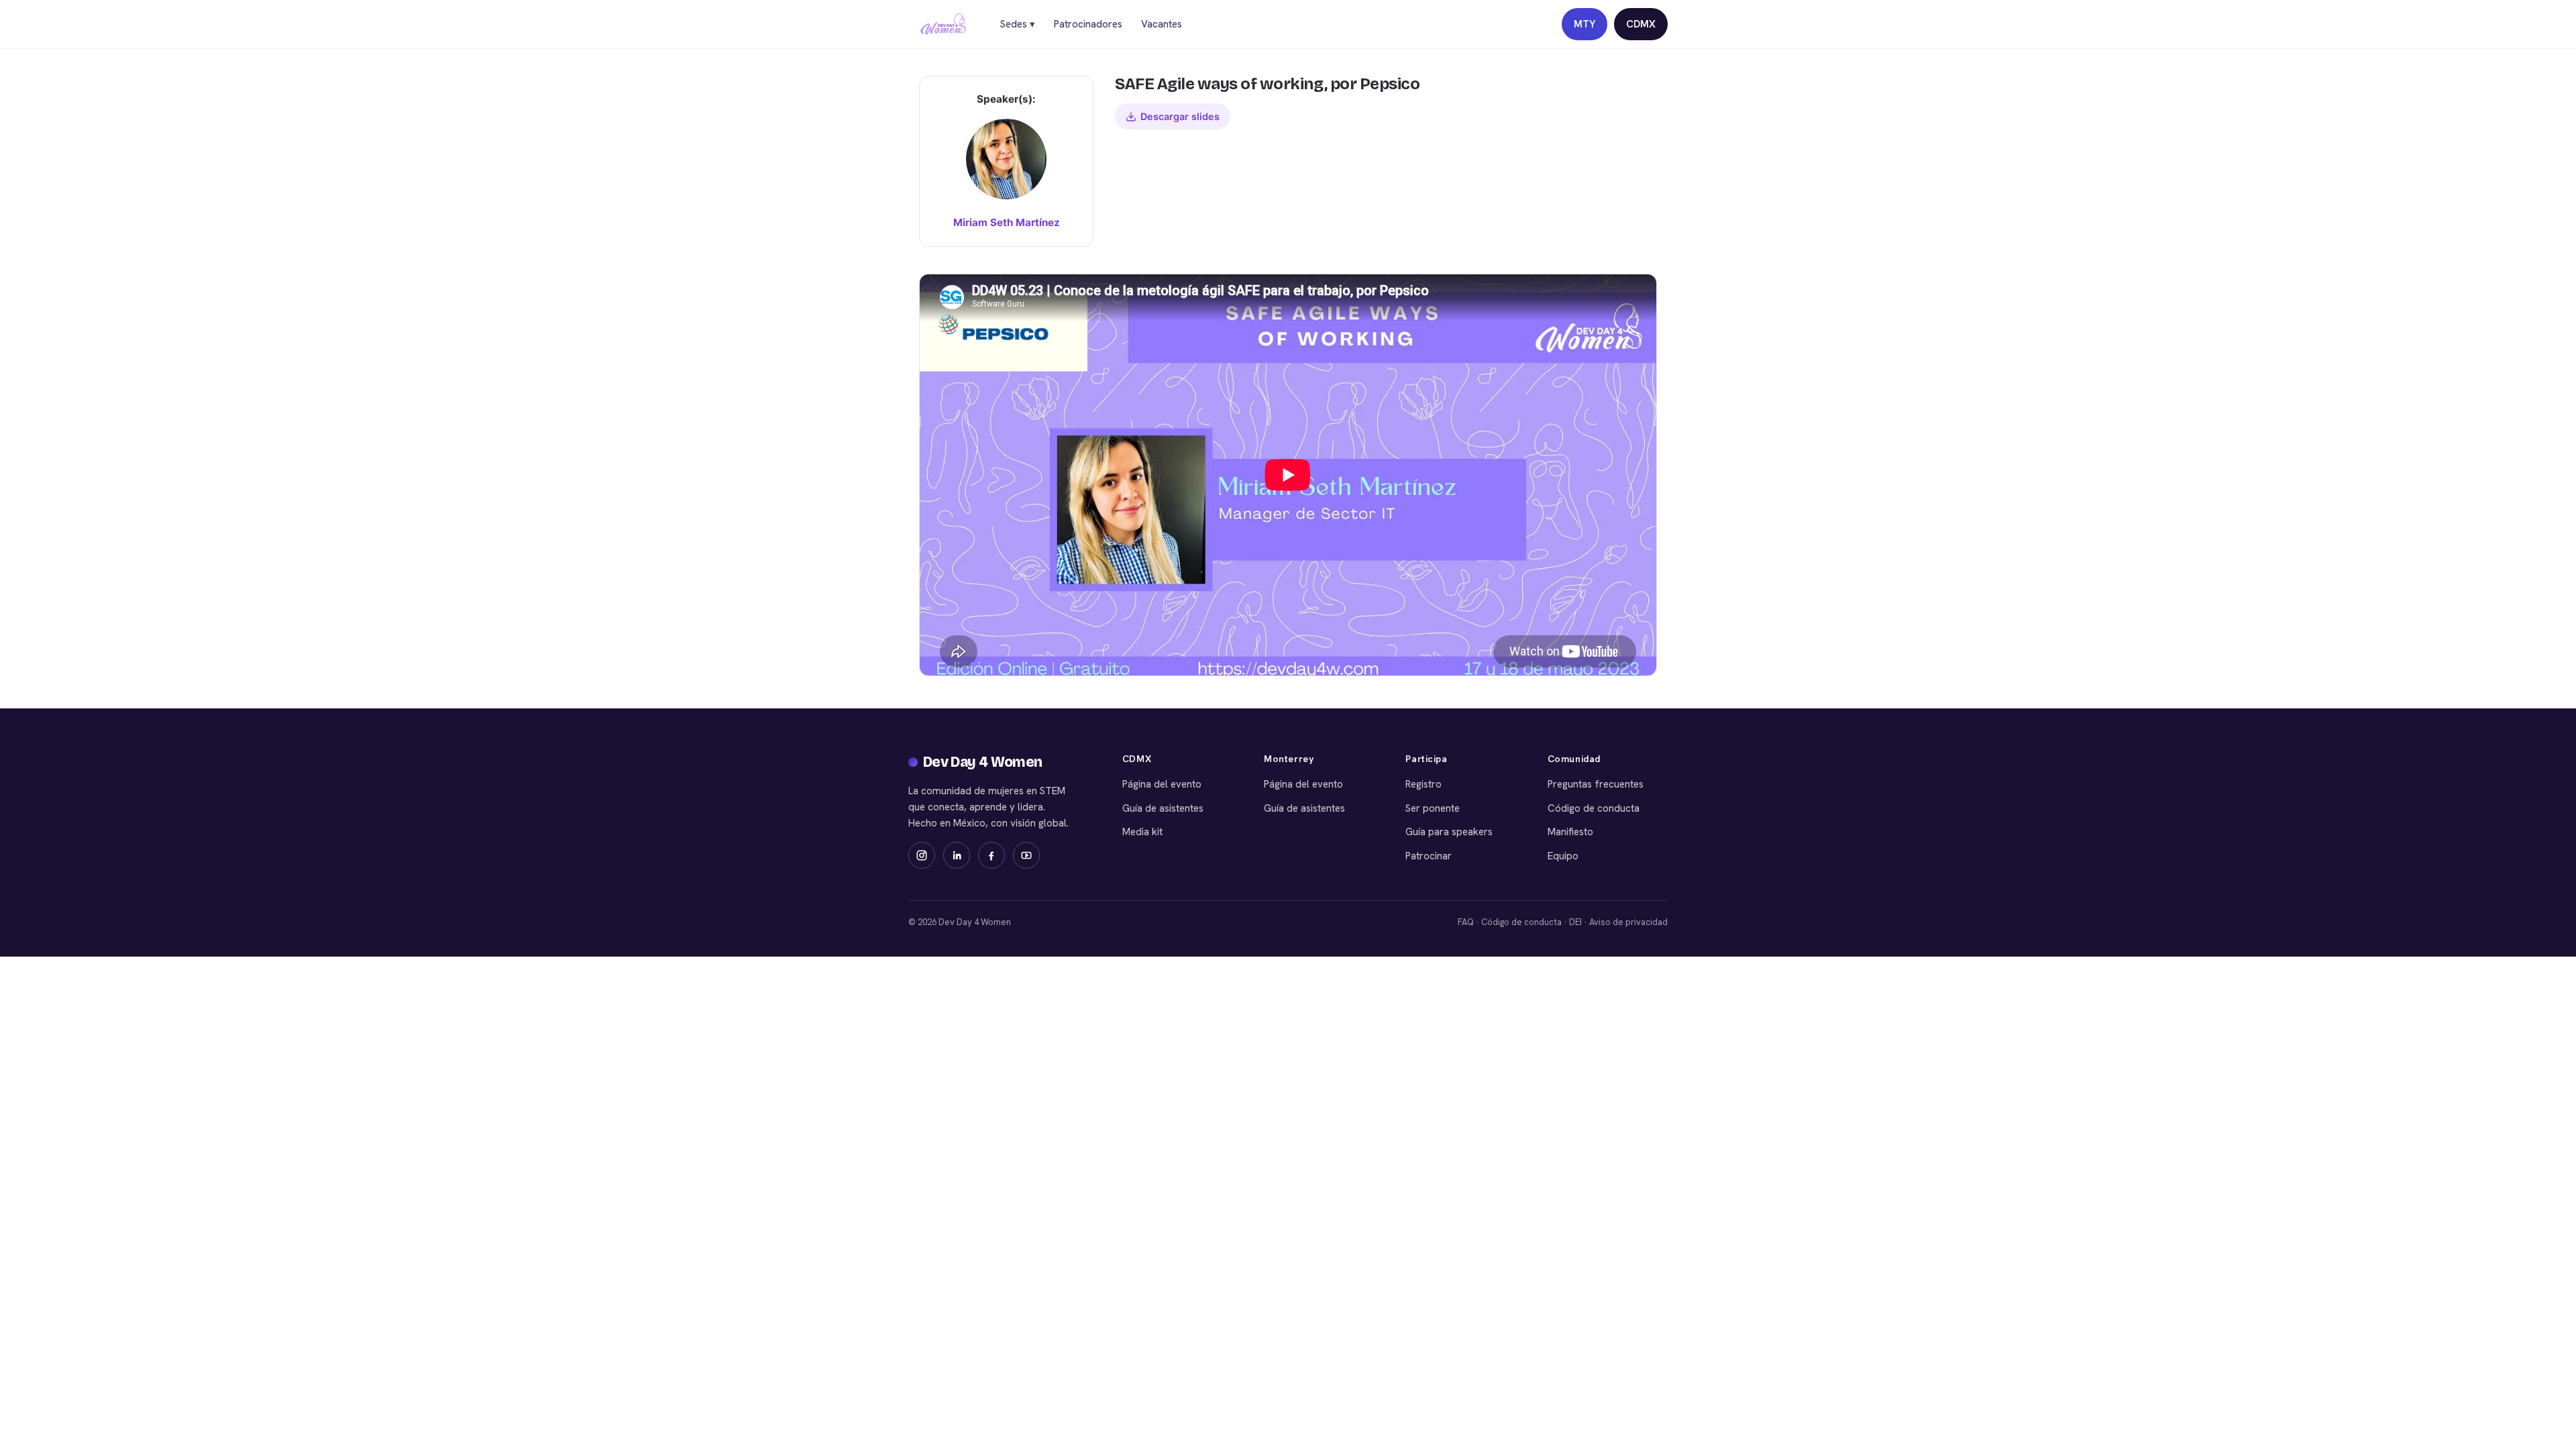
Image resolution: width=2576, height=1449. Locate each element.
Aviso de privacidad (1628, 922)
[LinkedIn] (957, 855)
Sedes (1017, 24)
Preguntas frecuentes (1596, 784)
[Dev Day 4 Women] (943, 24)
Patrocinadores (1088, 24)
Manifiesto (1570, 832)
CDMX (1641, 24)
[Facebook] (991, 855)
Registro (1424, 784)
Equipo (1563, 856)
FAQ (1466, 922)
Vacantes (1162, 24)
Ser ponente (1433, 808)
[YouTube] (1026, 855)
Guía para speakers (1449, 832)
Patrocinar (1429, 856)
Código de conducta (1594, 808)
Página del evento (1162, 784)
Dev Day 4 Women (983, 762)
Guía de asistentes (1163, 808)
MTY (1585, 24)
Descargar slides (1180, 116)
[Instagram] (922, 855)
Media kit (1142, 832)
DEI (1575, 922)
